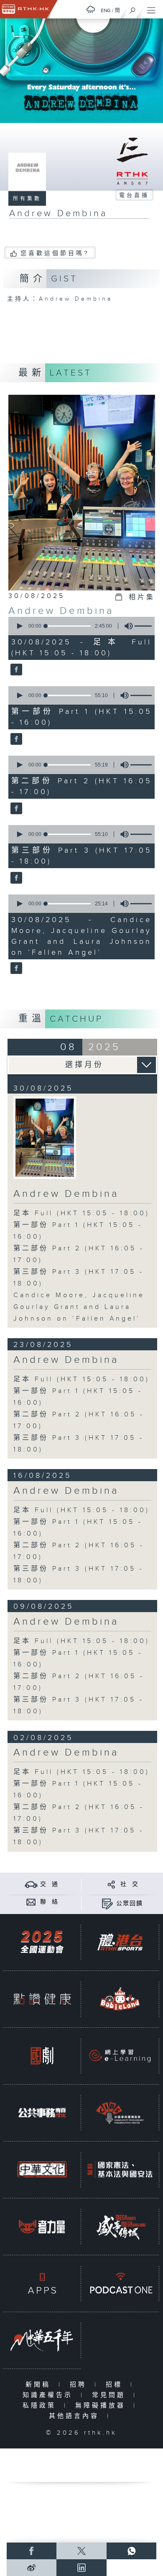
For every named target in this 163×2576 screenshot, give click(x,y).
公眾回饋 (130, 1904)
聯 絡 (49, 1902)
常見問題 (111, 2395)
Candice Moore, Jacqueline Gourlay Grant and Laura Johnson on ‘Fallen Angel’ (79, 1307)
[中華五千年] (42, 2340)
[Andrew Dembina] (15, 670)
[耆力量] (42, 2226)
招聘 (80, 2385)
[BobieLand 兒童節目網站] (120, 1999)
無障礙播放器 (102, 2406)
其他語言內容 (76, 2416)
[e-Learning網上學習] (120, 2056)
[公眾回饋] (107, 1903)
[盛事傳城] (120, 2226)
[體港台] (120, 1942)
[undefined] (91, 9)
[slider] (68, 626)
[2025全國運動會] (42, 1942)
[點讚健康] (42, 1999)
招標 (116, 2385)
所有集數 (27, 199)
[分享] (111, 1884)
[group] (126, 626)
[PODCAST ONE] (120, 2283)
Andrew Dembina (61, 611)
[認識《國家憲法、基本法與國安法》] (120, 2170)
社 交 (130, 1884)
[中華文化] (42, 2170)
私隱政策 (41, 2406)
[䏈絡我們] (31, 1902)
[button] (19, 626)
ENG (106, 10)
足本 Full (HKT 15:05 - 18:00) (81, 1213)
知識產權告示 (50, 2395)
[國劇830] (42, 2056)
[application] (80, 626)
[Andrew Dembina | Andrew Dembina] (45, 1138)
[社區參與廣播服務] (120, 2113)
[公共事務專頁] (42, 2113)
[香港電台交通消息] (31, 1884)
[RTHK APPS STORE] (42, 2283)
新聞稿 (40, 2385)
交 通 (49, 1884)
